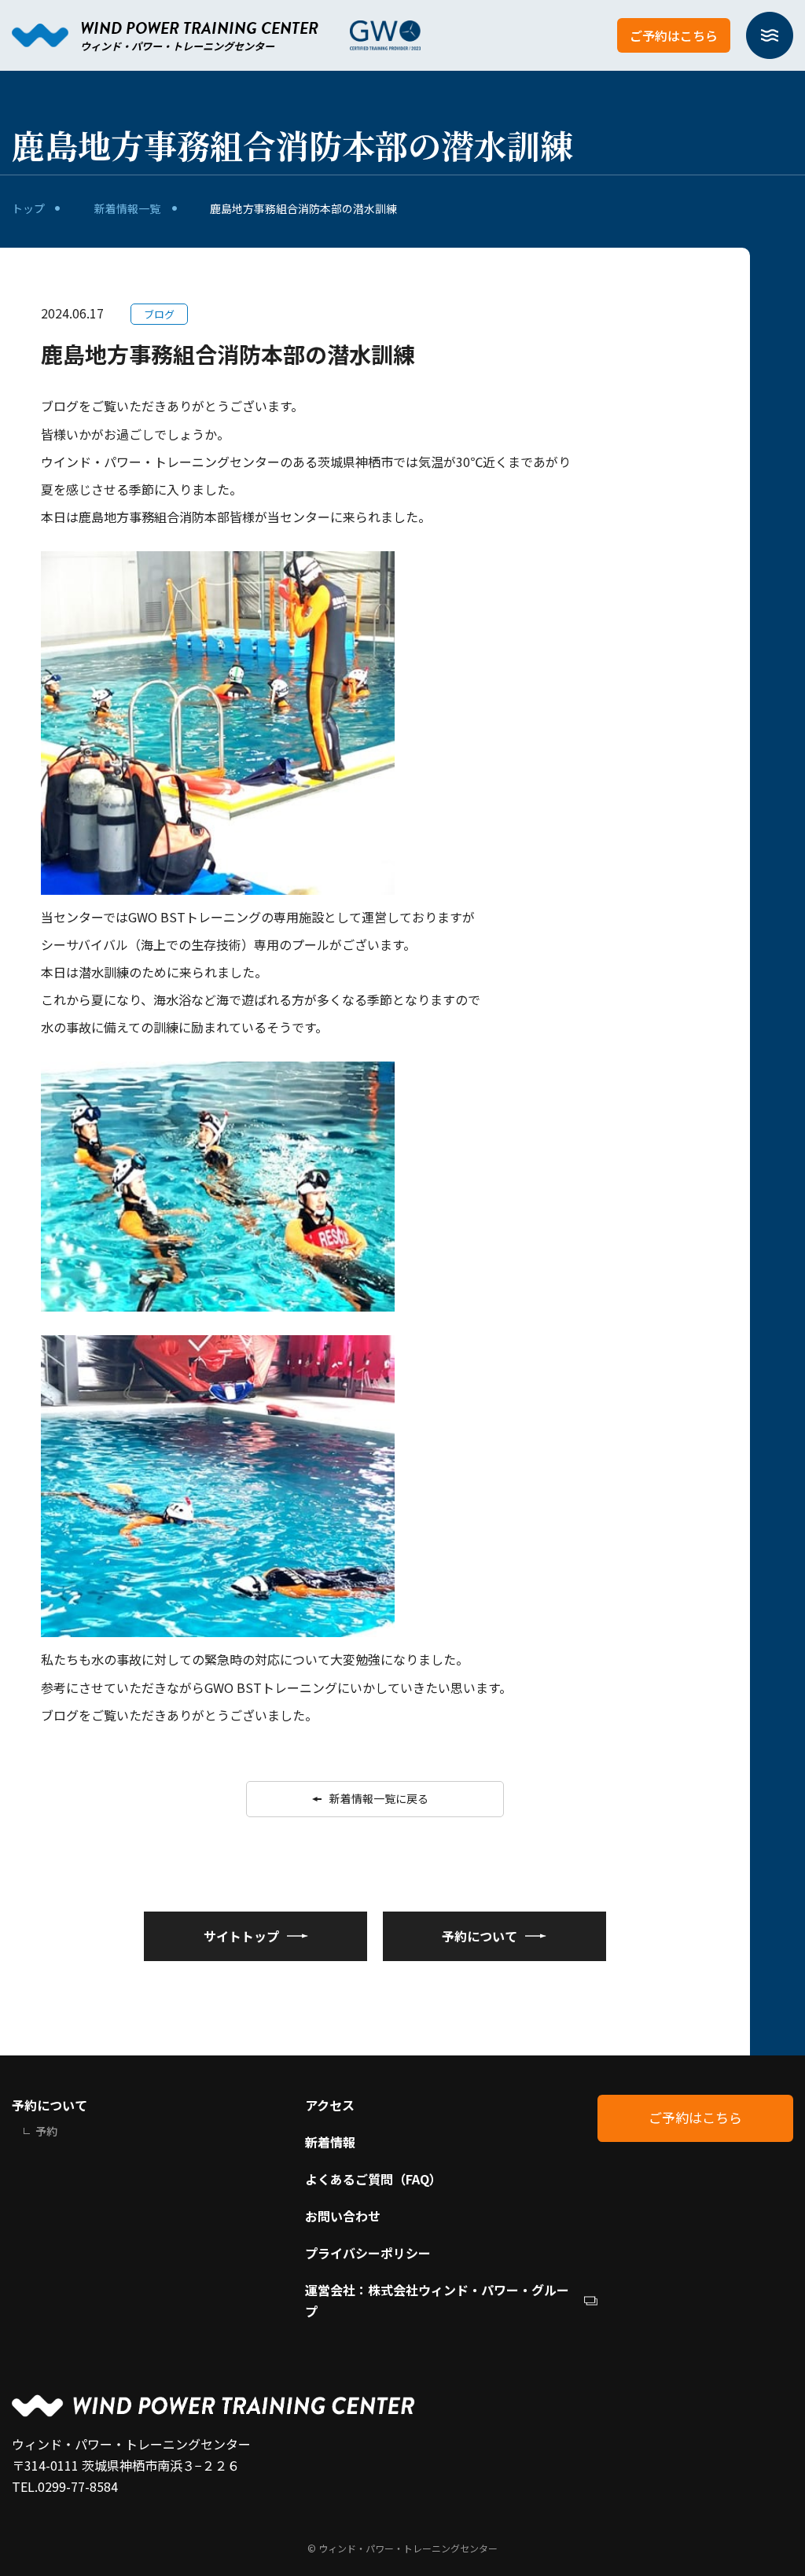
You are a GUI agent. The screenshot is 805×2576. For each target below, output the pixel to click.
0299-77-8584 (78, 2486)
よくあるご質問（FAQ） (373, 2179)
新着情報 (330, 2142)
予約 (46, 2131)
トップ (28, 208)
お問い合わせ (343, 2216)
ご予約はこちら (674, 35)
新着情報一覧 (127, 208)
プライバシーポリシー (368, 2253)
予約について (50, 2105)
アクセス (330, 2105)
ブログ (159, 314)
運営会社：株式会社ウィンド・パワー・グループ (437, 2300)
